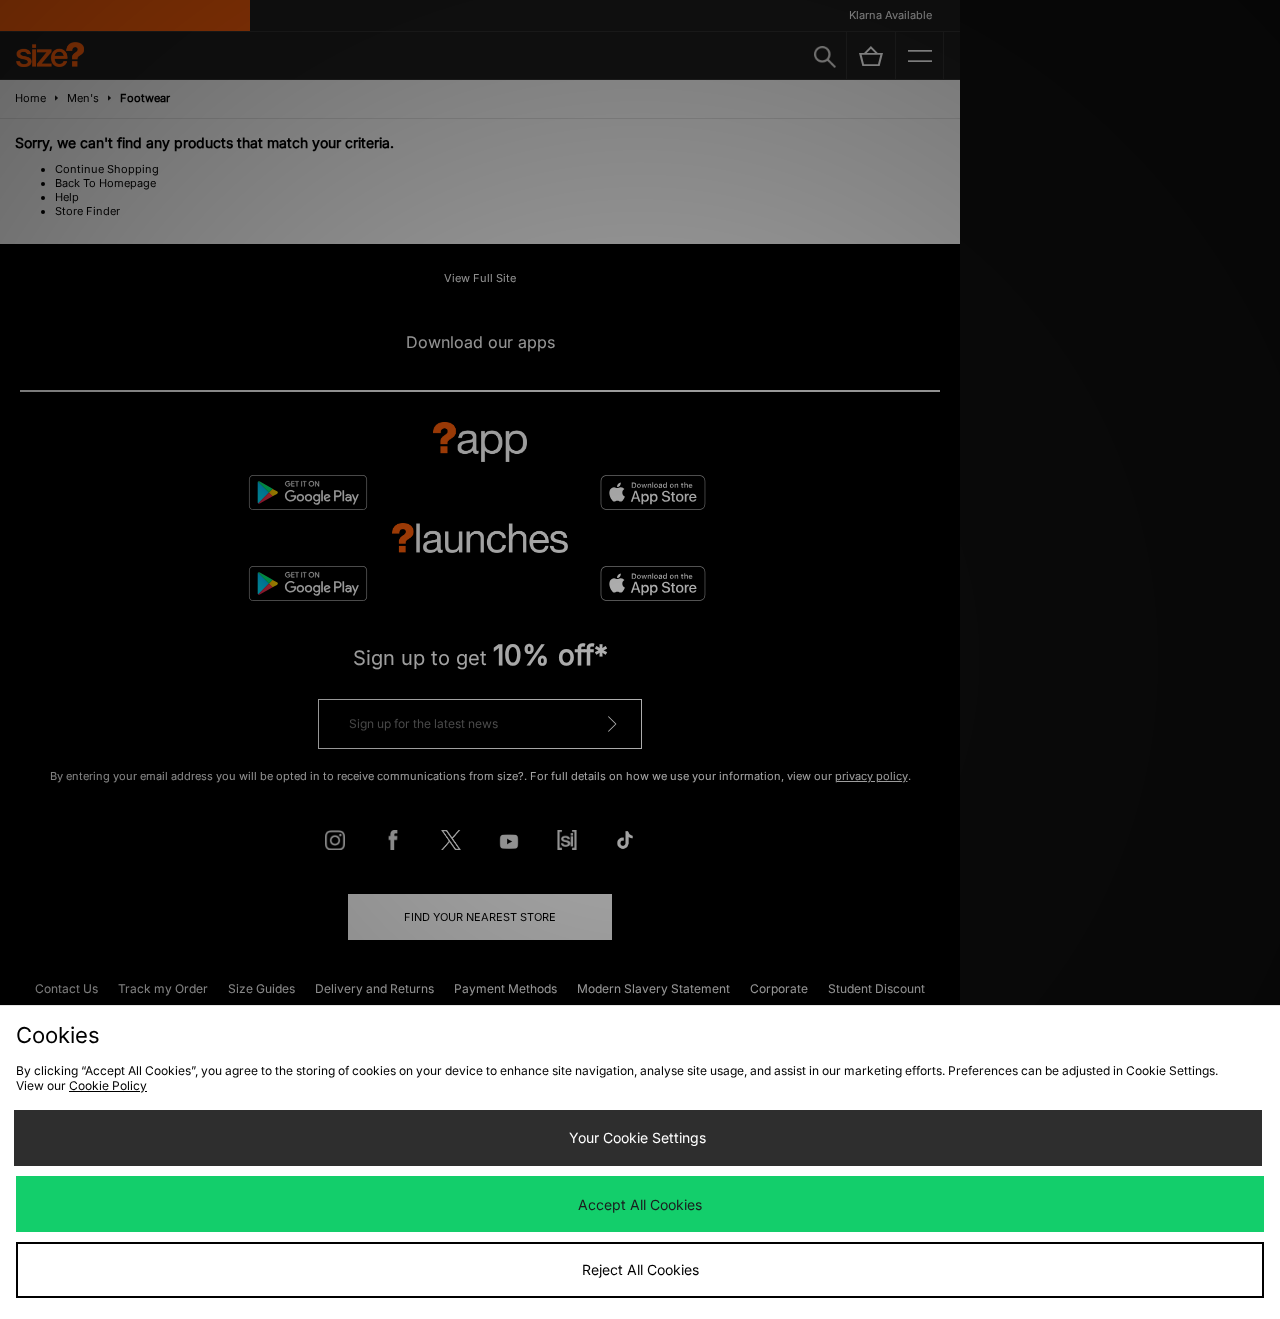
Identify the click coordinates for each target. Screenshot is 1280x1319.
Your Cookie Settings (637, 1137)
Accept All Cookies (640, 1204)
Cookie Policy (108, 1085)
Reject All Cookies (640, 1269)
